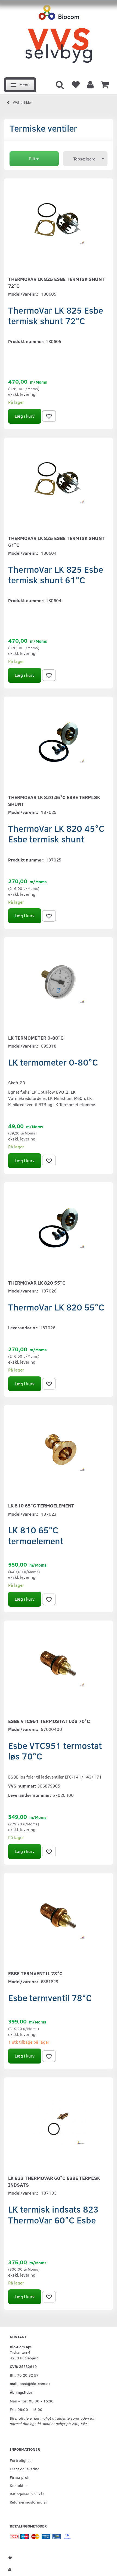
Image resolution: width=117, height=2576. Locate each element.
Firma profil (20, 2477)
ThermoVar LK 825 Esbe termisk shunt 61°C (56, 541)
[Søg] (60, 84)
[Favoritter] (75, 84)
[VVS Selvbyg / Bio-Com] (59, 37)
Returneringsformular (29, 2502)
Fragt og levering (25, 2469)
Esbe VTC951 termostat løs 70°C (49, 1721)
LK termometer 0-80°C (36, 1038)
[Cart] (105, 84)
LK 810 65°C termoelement (41, 1506)
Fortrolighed (21, 2460)
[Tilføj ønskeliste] (49, 416)
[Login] (90, 84)
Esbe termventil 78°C (35, 1973)
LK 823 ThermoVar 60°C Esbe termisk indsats (54, 2181)
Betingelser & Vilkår (27, 2494)
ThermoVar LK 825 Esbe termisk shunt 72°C (56, 282)
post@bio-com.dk (35, 2383)
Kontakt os (19, 2485)
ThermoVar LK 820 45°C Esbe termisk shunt (54, 801)
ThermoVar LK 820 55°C (37, 1283)
